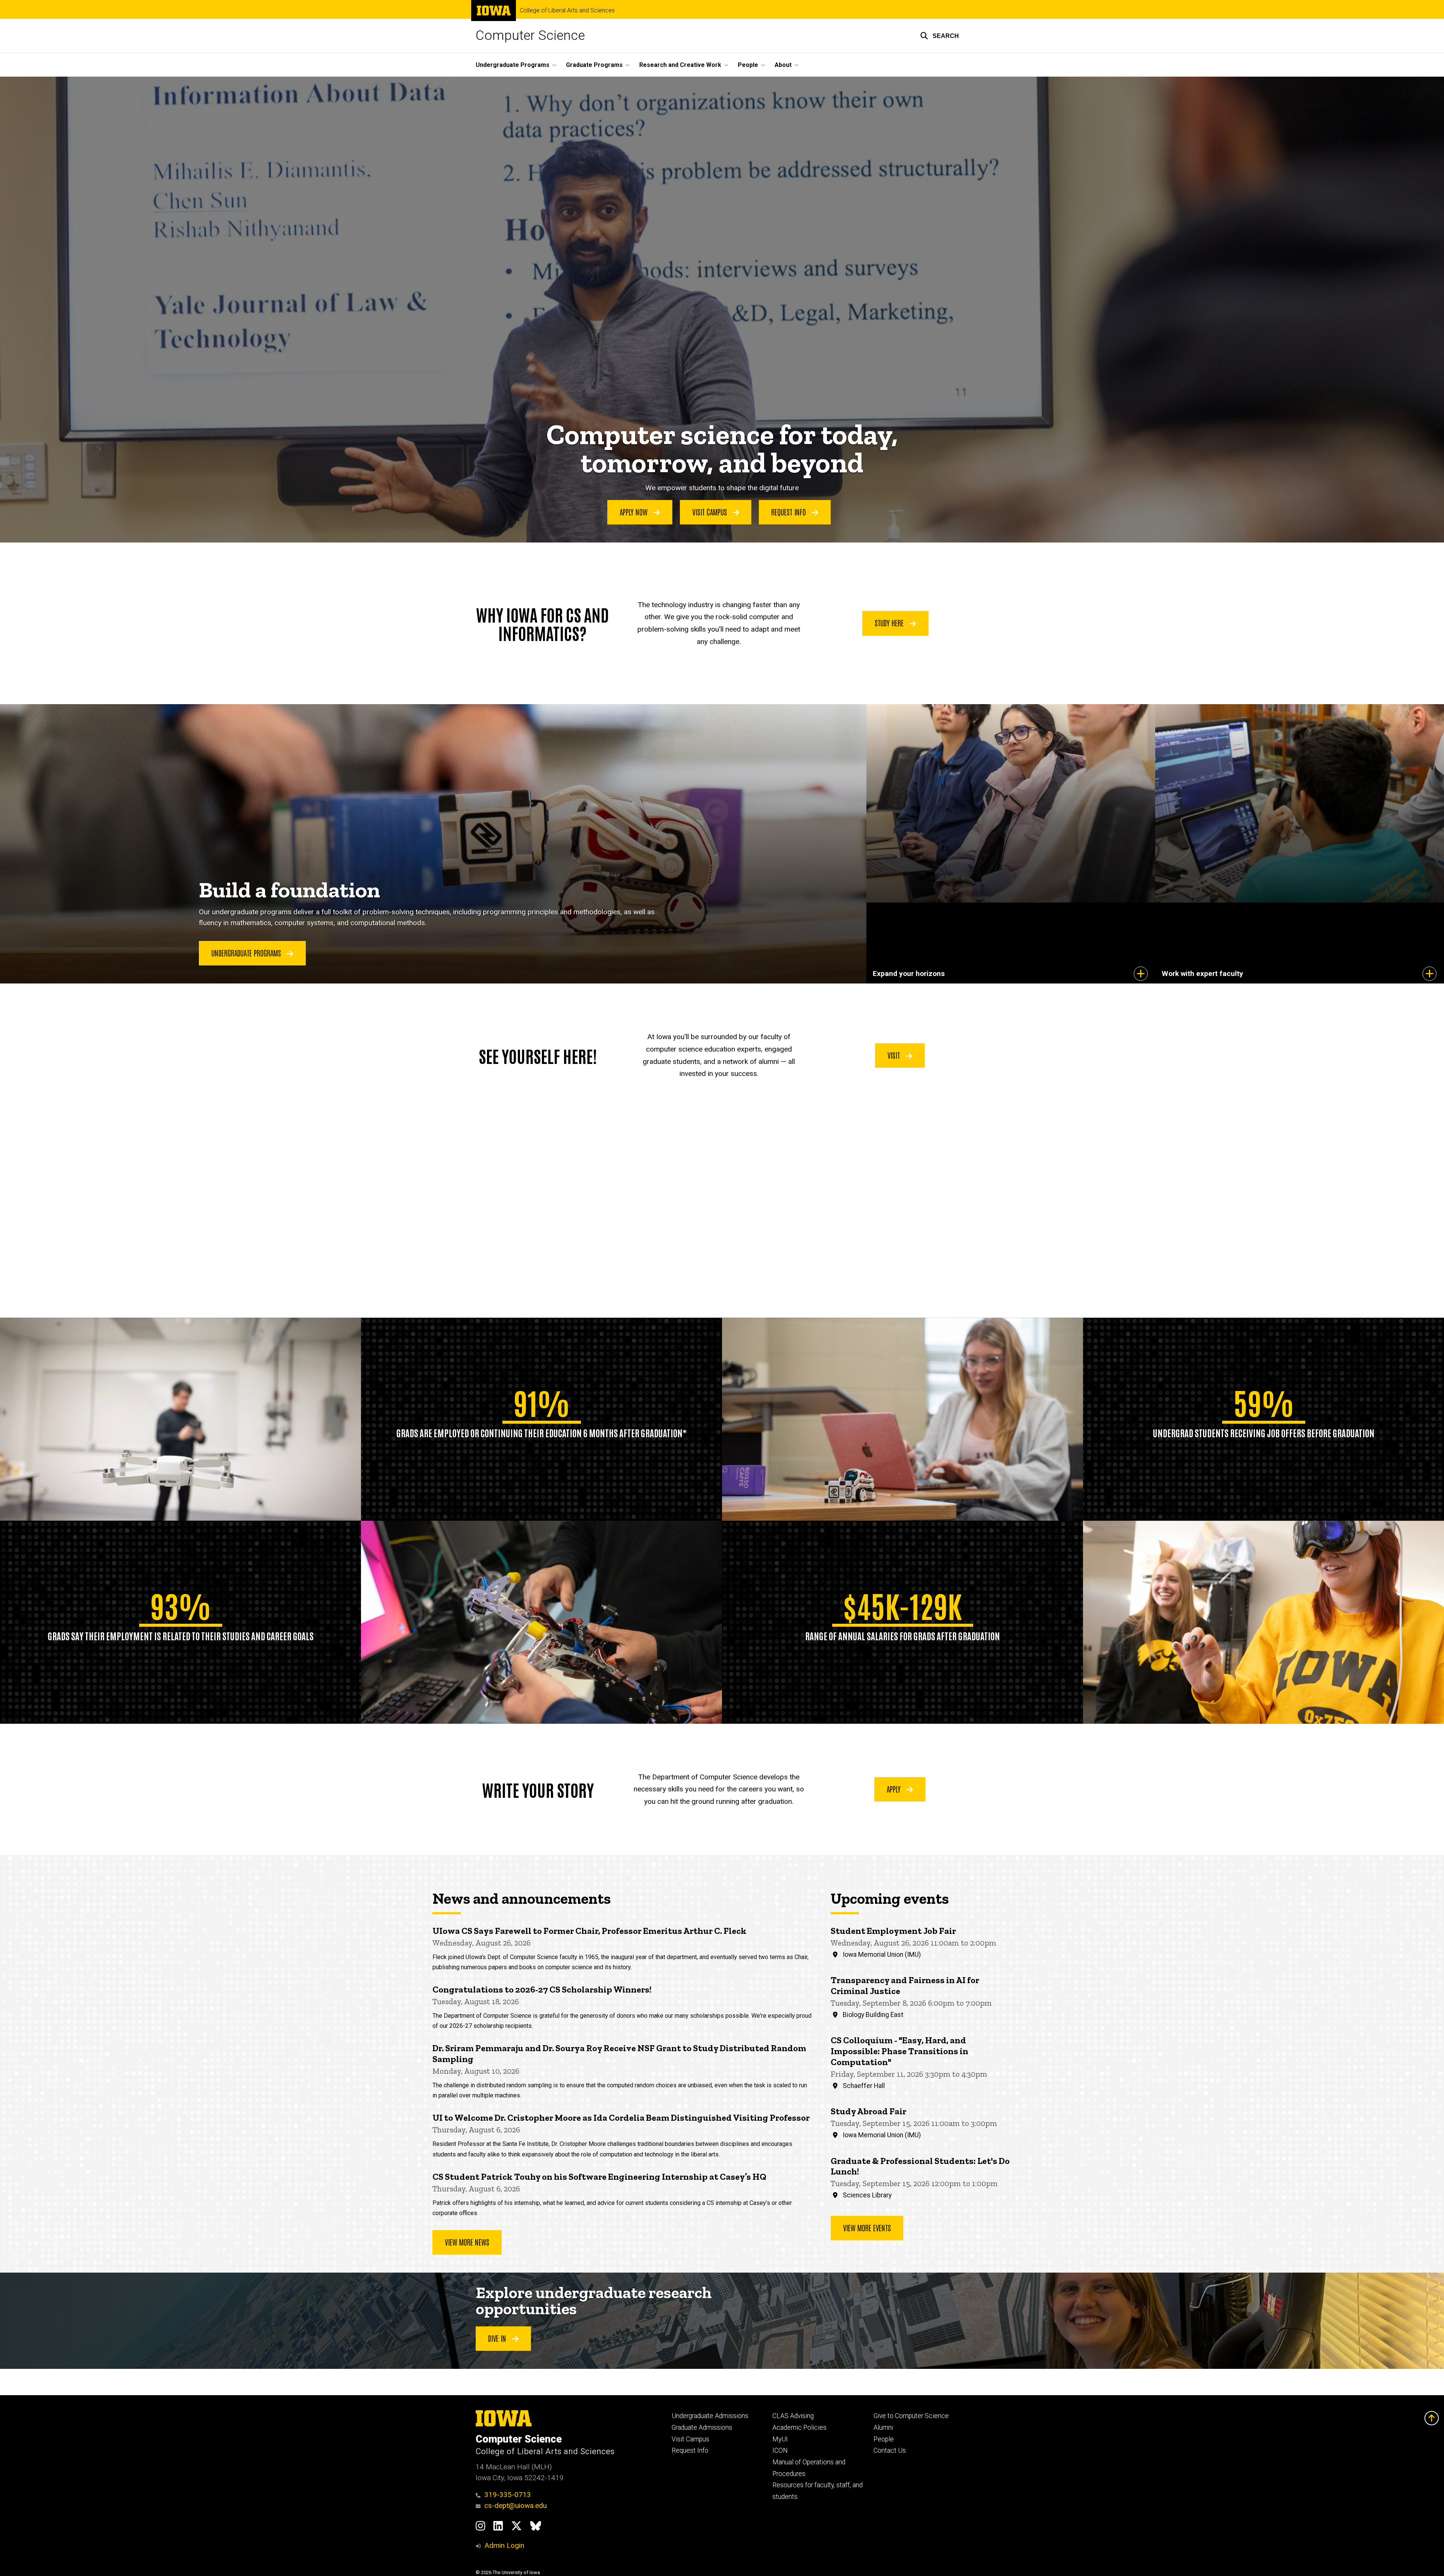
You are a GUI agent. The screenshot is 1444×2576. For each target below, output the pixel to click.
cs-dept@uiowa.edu (516, 2506)
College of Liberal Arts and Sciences (567, 11)
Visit (895, 1055)
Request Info (789, 512)
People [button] (748, 65)
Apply (895, 1789)
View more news (467, 2242)
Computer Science (530, 36)
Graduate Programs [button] (594, 65)
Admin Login (504, 2545)
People (884, 2439)
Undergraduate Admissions (710, 2416)
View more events (867, 2227)
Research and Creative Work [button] (680, 65)
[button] (940, 36)
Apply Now (635, 512)
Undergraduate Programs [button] (513, 65)
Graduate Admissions (702, 2428)
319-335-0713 (508, 2495)
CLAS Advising (793, 2416)
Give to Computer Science (911, 2416)
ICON (780, 2450)
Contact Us (890, 2450)
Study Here (890, 623)
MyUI (780, 2439)
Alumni (883, 2428)
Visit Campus (711, 512)
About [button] (783, 65)
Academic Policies (799, 2428)
